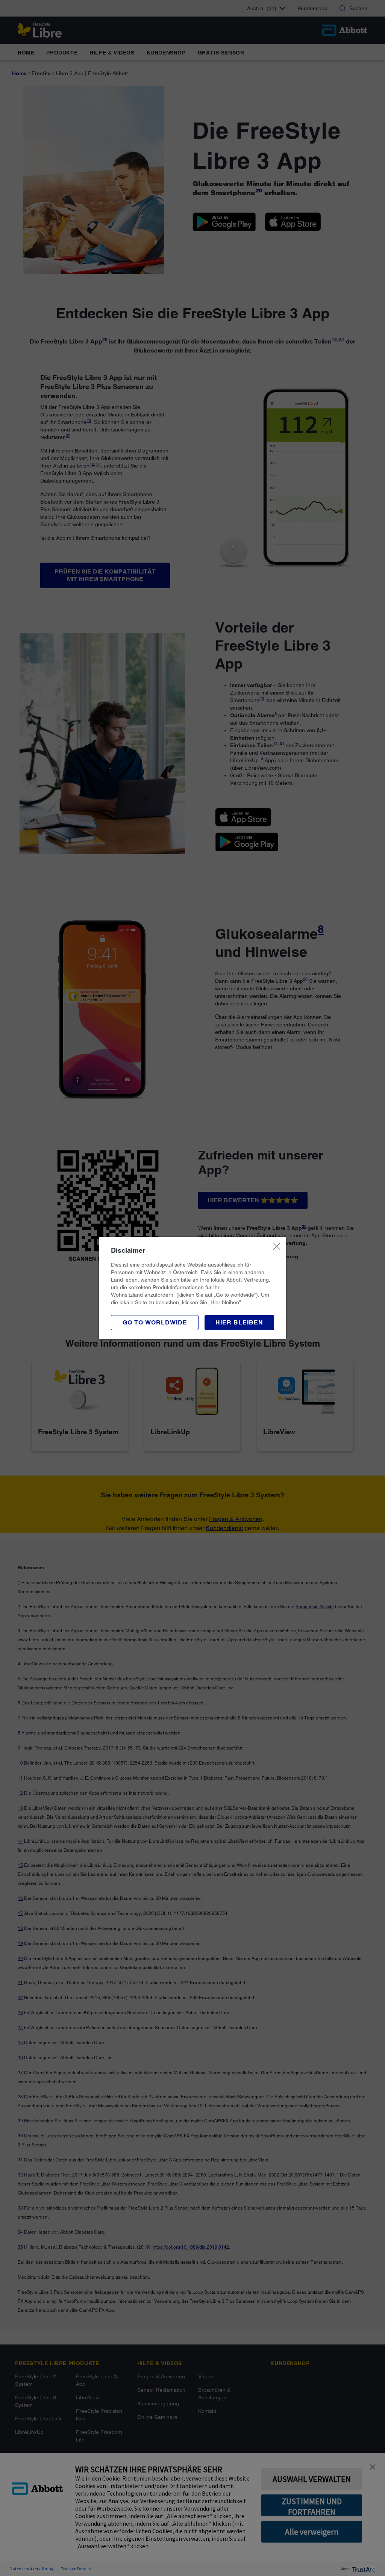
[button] (239, 1323)
